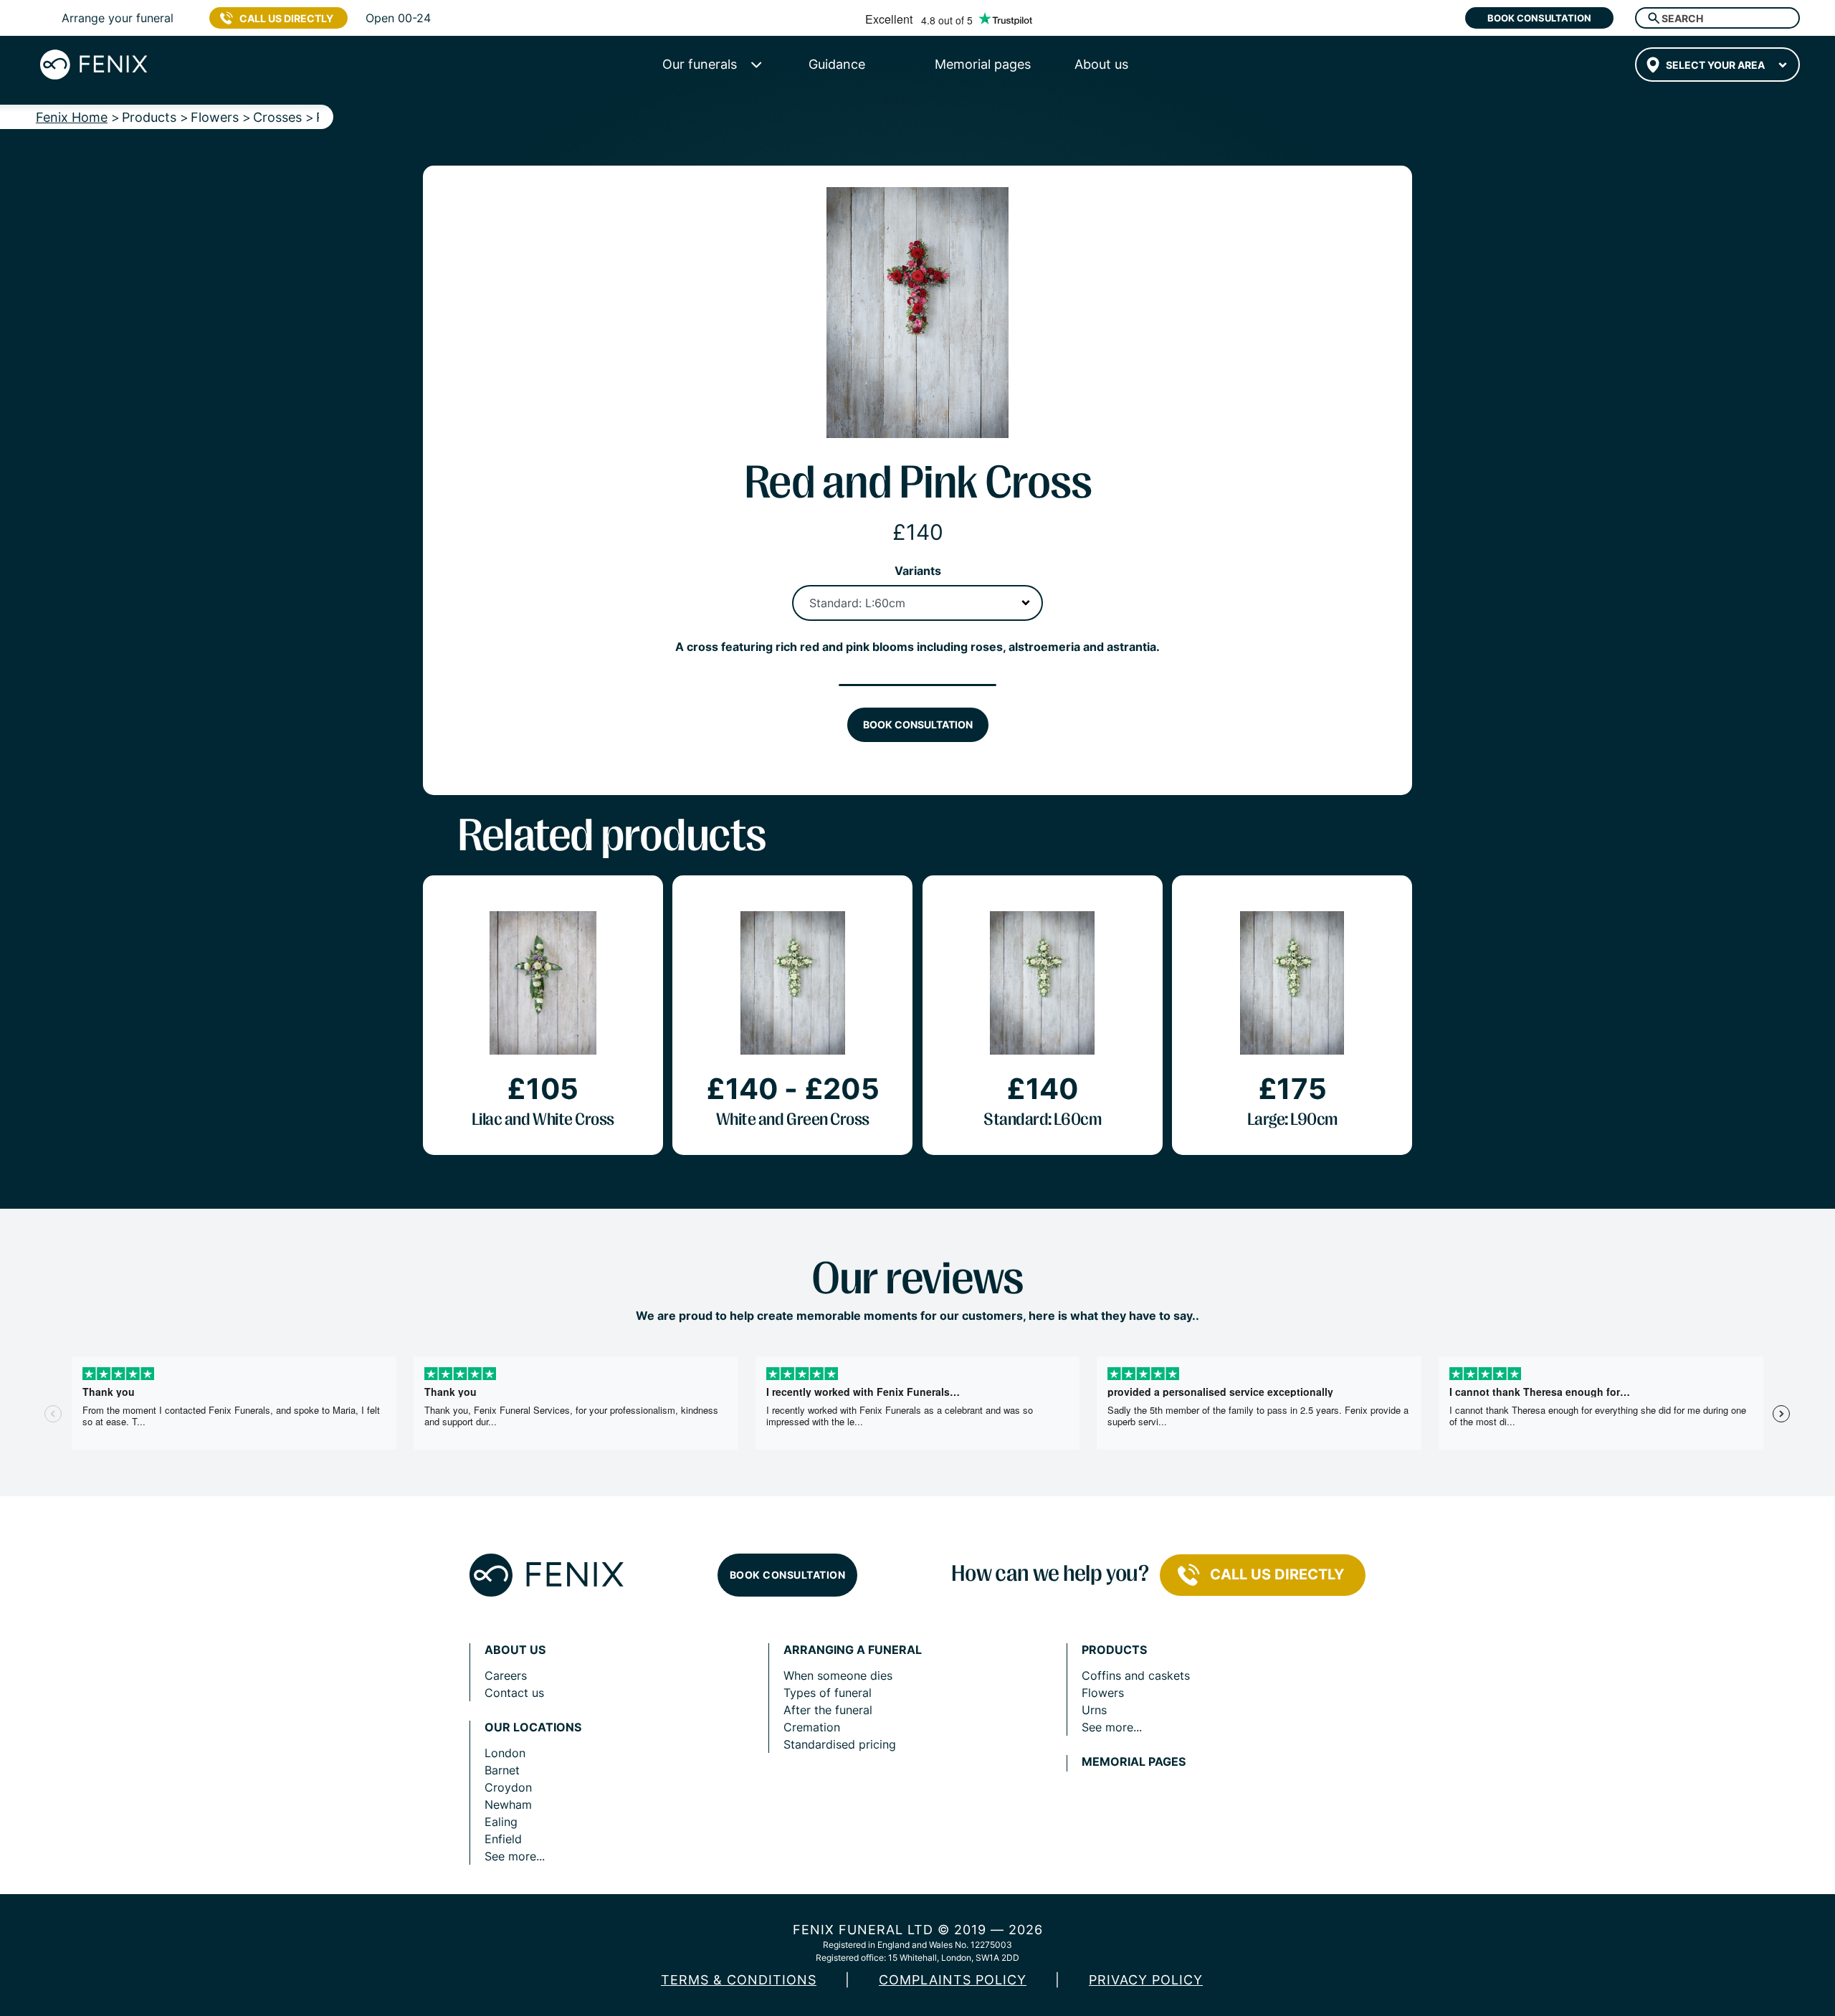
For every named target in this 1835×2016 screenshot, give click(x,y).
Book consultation (1539, 18)
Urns (1094, 1710)
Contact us (514, 1693)
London (505, 1753)
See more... (515, 1856)
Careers (506, 1675)
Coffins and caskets (1136, 1675)
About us (515, 1650)
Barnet (502, 1770)
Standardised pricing (840, 1744)
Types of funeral (828, 1693)
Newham (508, 1805)
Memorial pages (1134, 1762)
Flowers (1103, 1693)
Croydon (508, 1787)
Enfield (503, 1839)
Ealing (501, 1822)
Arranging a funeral (853, 1650)
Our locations (533, 1727)
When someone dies (838, 1675)
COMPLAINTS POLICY (953, 1980)
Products (1114, 1650)
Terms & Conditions (739, 1980)
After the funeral (828, 1710)
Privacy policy (1146, 1980)
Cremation (812, 1727)
